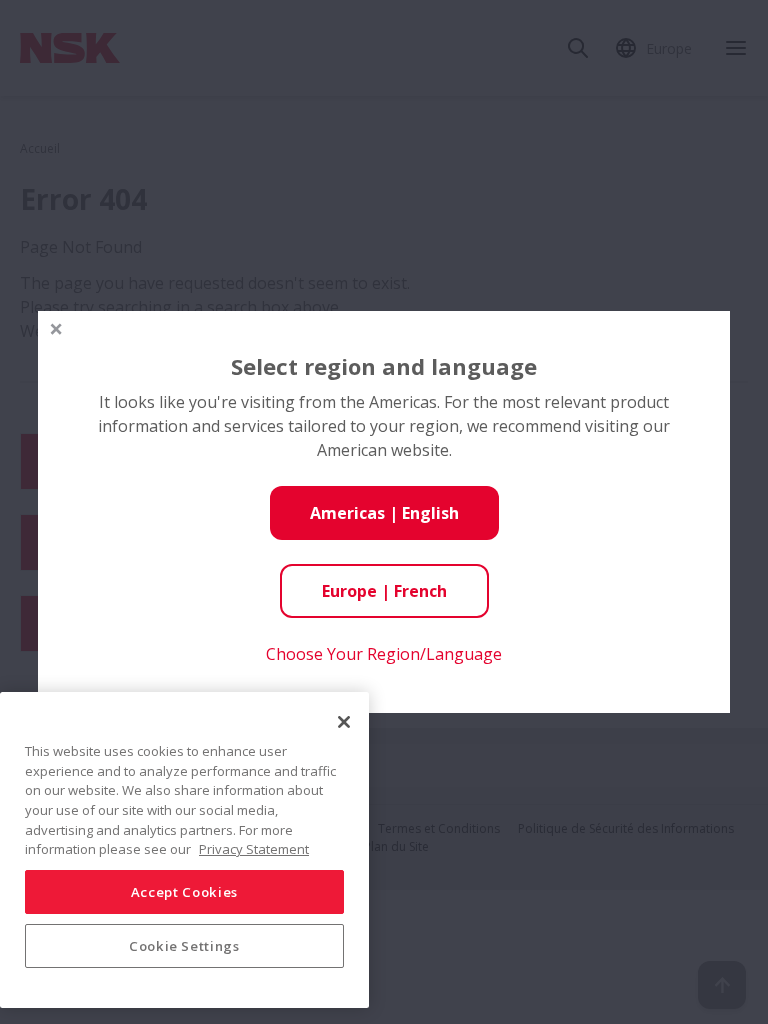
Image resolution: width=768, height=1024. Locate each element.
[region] (184, 850)
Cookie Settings (184, 946)
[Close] (344, 722)
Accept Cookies (184, 892)
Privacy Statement (254, 849)
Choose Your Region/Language (384, 654)
